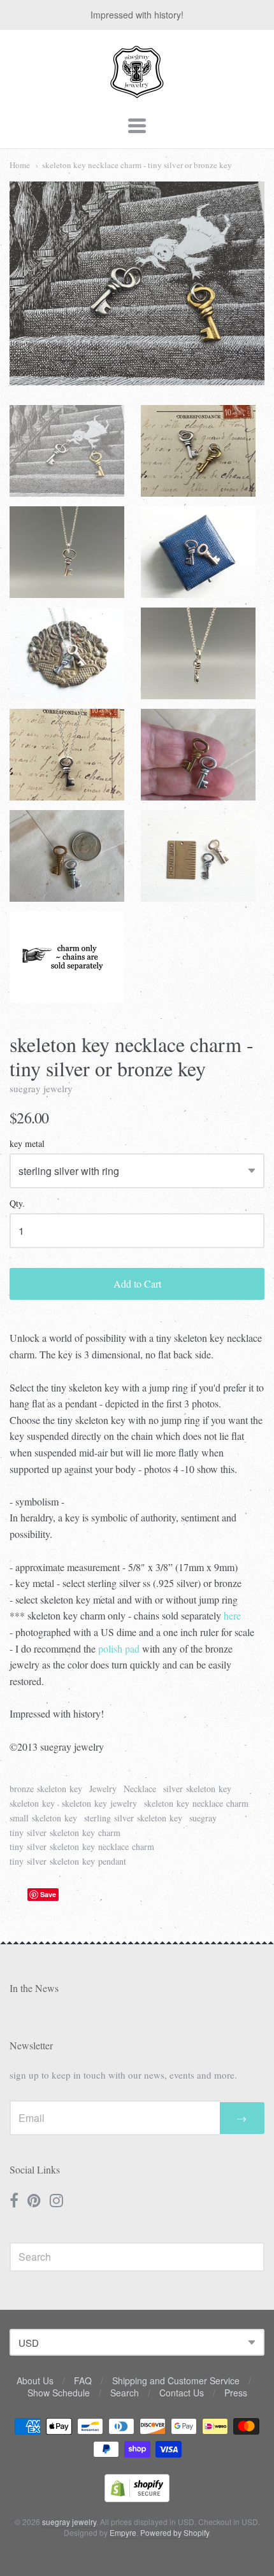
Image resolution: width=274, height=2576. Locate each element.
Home (20, 165)
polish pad (119, 1648)
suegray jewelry (41, 1088)
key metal (27, 1144)
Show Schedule (59, 2393)
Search (125, 2393)
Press (236, 2393)
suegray (203, 1818)
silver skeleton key (197, 1789)
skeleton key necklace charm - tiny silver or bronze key (137, 165)
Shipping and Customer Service (176, 2380)
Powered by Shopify (175, 2532)
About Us (35, 2380)
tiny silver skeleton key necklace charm (82, 1847)
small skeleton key (43, 1818)
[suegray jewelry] (137, 92)
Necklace (140, 1789)
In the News (34, 1988)
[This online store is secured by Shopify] (137, 2498)
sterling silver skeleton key (133, 1818)
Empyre (123, 2532)
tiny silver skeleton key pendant (68, 1861)
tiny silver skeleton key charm (65, 1832)
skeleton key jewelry (99, 1803)
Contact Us (182, 2393)
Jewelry (103, 1789)
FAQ (83, 2380)
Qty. (17, 1204)
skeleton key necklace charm (196, 1803)
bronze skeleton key (46, 1789)
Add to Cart (137, 1284)
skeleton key (32, 1803)
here (232, 1615)
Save (48, 1894)
